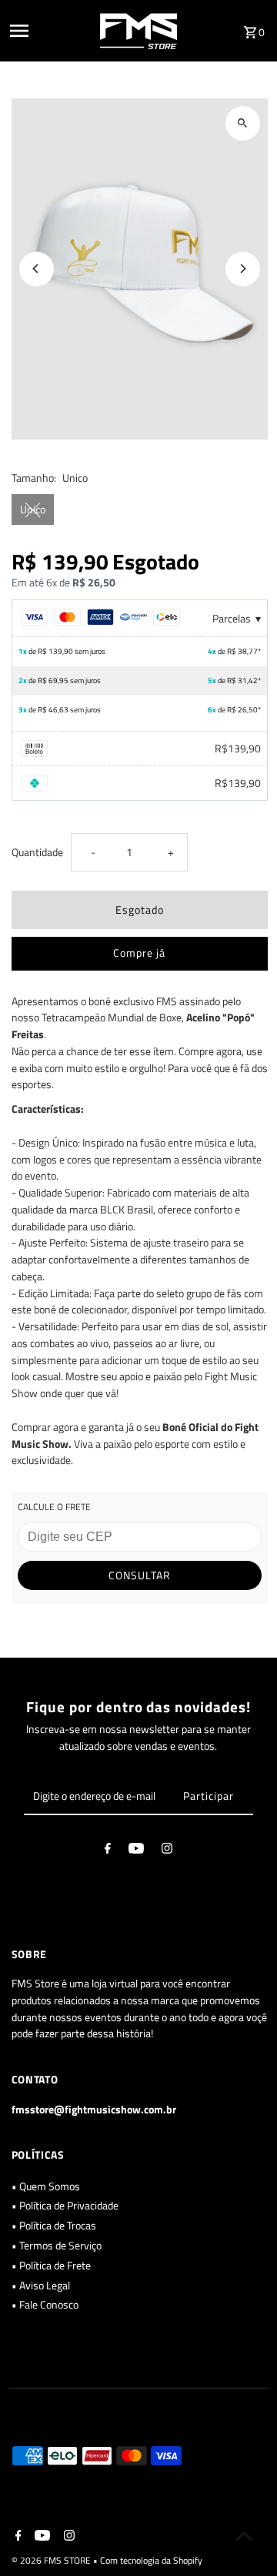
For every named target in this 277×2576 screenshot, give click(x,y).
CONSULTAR (140, 1575)
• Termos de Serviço (57, 2246)
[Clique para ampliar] (243, 123)
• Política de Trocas (54, 2226)
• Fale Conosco (45, 2305)
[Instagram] (167, 1851)
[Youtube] (136, 1851)
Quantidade (37, 852)
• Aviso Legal (41, 2286)
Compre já (139, 953)
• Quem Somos (46, 2186)
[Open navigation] (50, 31)
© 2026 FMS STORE (52, 2560)
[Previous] (37, 269)
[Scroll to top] (244, 2536)
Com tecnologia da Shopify (151, 2560)
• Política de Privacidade (65, 2206)
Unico (33, 510)
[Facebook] (108, 1851)
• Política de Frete (51, 2266)
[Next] (243, 269)
